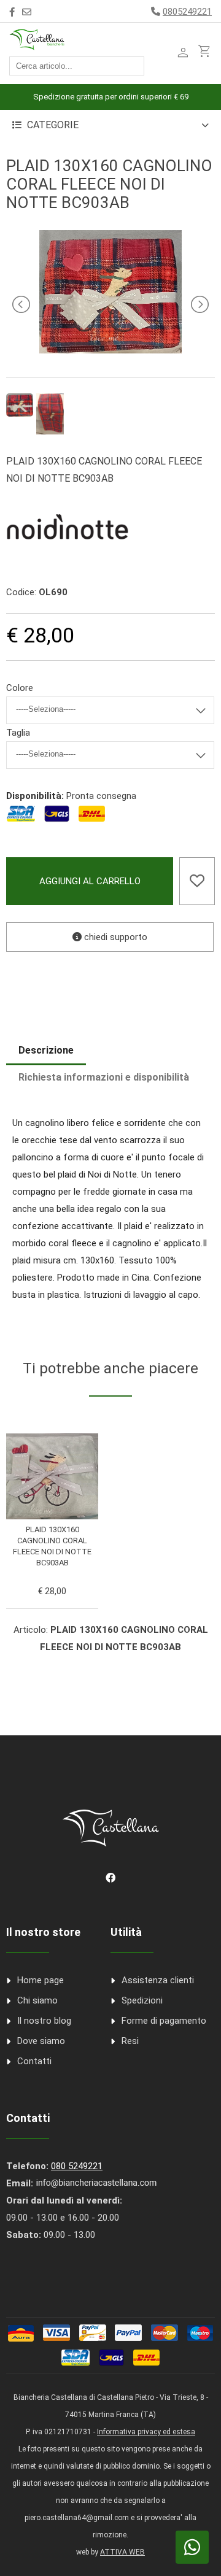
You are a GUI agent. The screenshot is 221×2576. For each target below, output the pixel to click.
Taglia (18, 733)
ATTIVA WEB (122, 2552)
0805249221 (187, 12)
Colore (20, 688)
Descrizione (46, 1050)
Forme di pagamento (164, 2021)
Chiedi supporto (114, 937)
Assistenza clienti (158, 1980)
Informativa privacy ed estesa (146, 2432)
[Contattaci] (27, 12)
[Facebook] (12, 12)
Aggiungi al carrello (90, 881)
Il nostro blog (44, 2021)
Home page (41, 1980)
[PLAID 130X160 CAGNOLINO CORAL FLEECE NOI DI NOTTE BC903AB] (110, 350)
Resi (130, 2041)
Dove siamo (41, 2041)
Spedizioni (142, 2000)
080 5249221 (77, 2166)
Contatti (34, 2061)
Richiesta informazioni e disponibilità (104, 1077)
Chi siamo (37, 2000)
